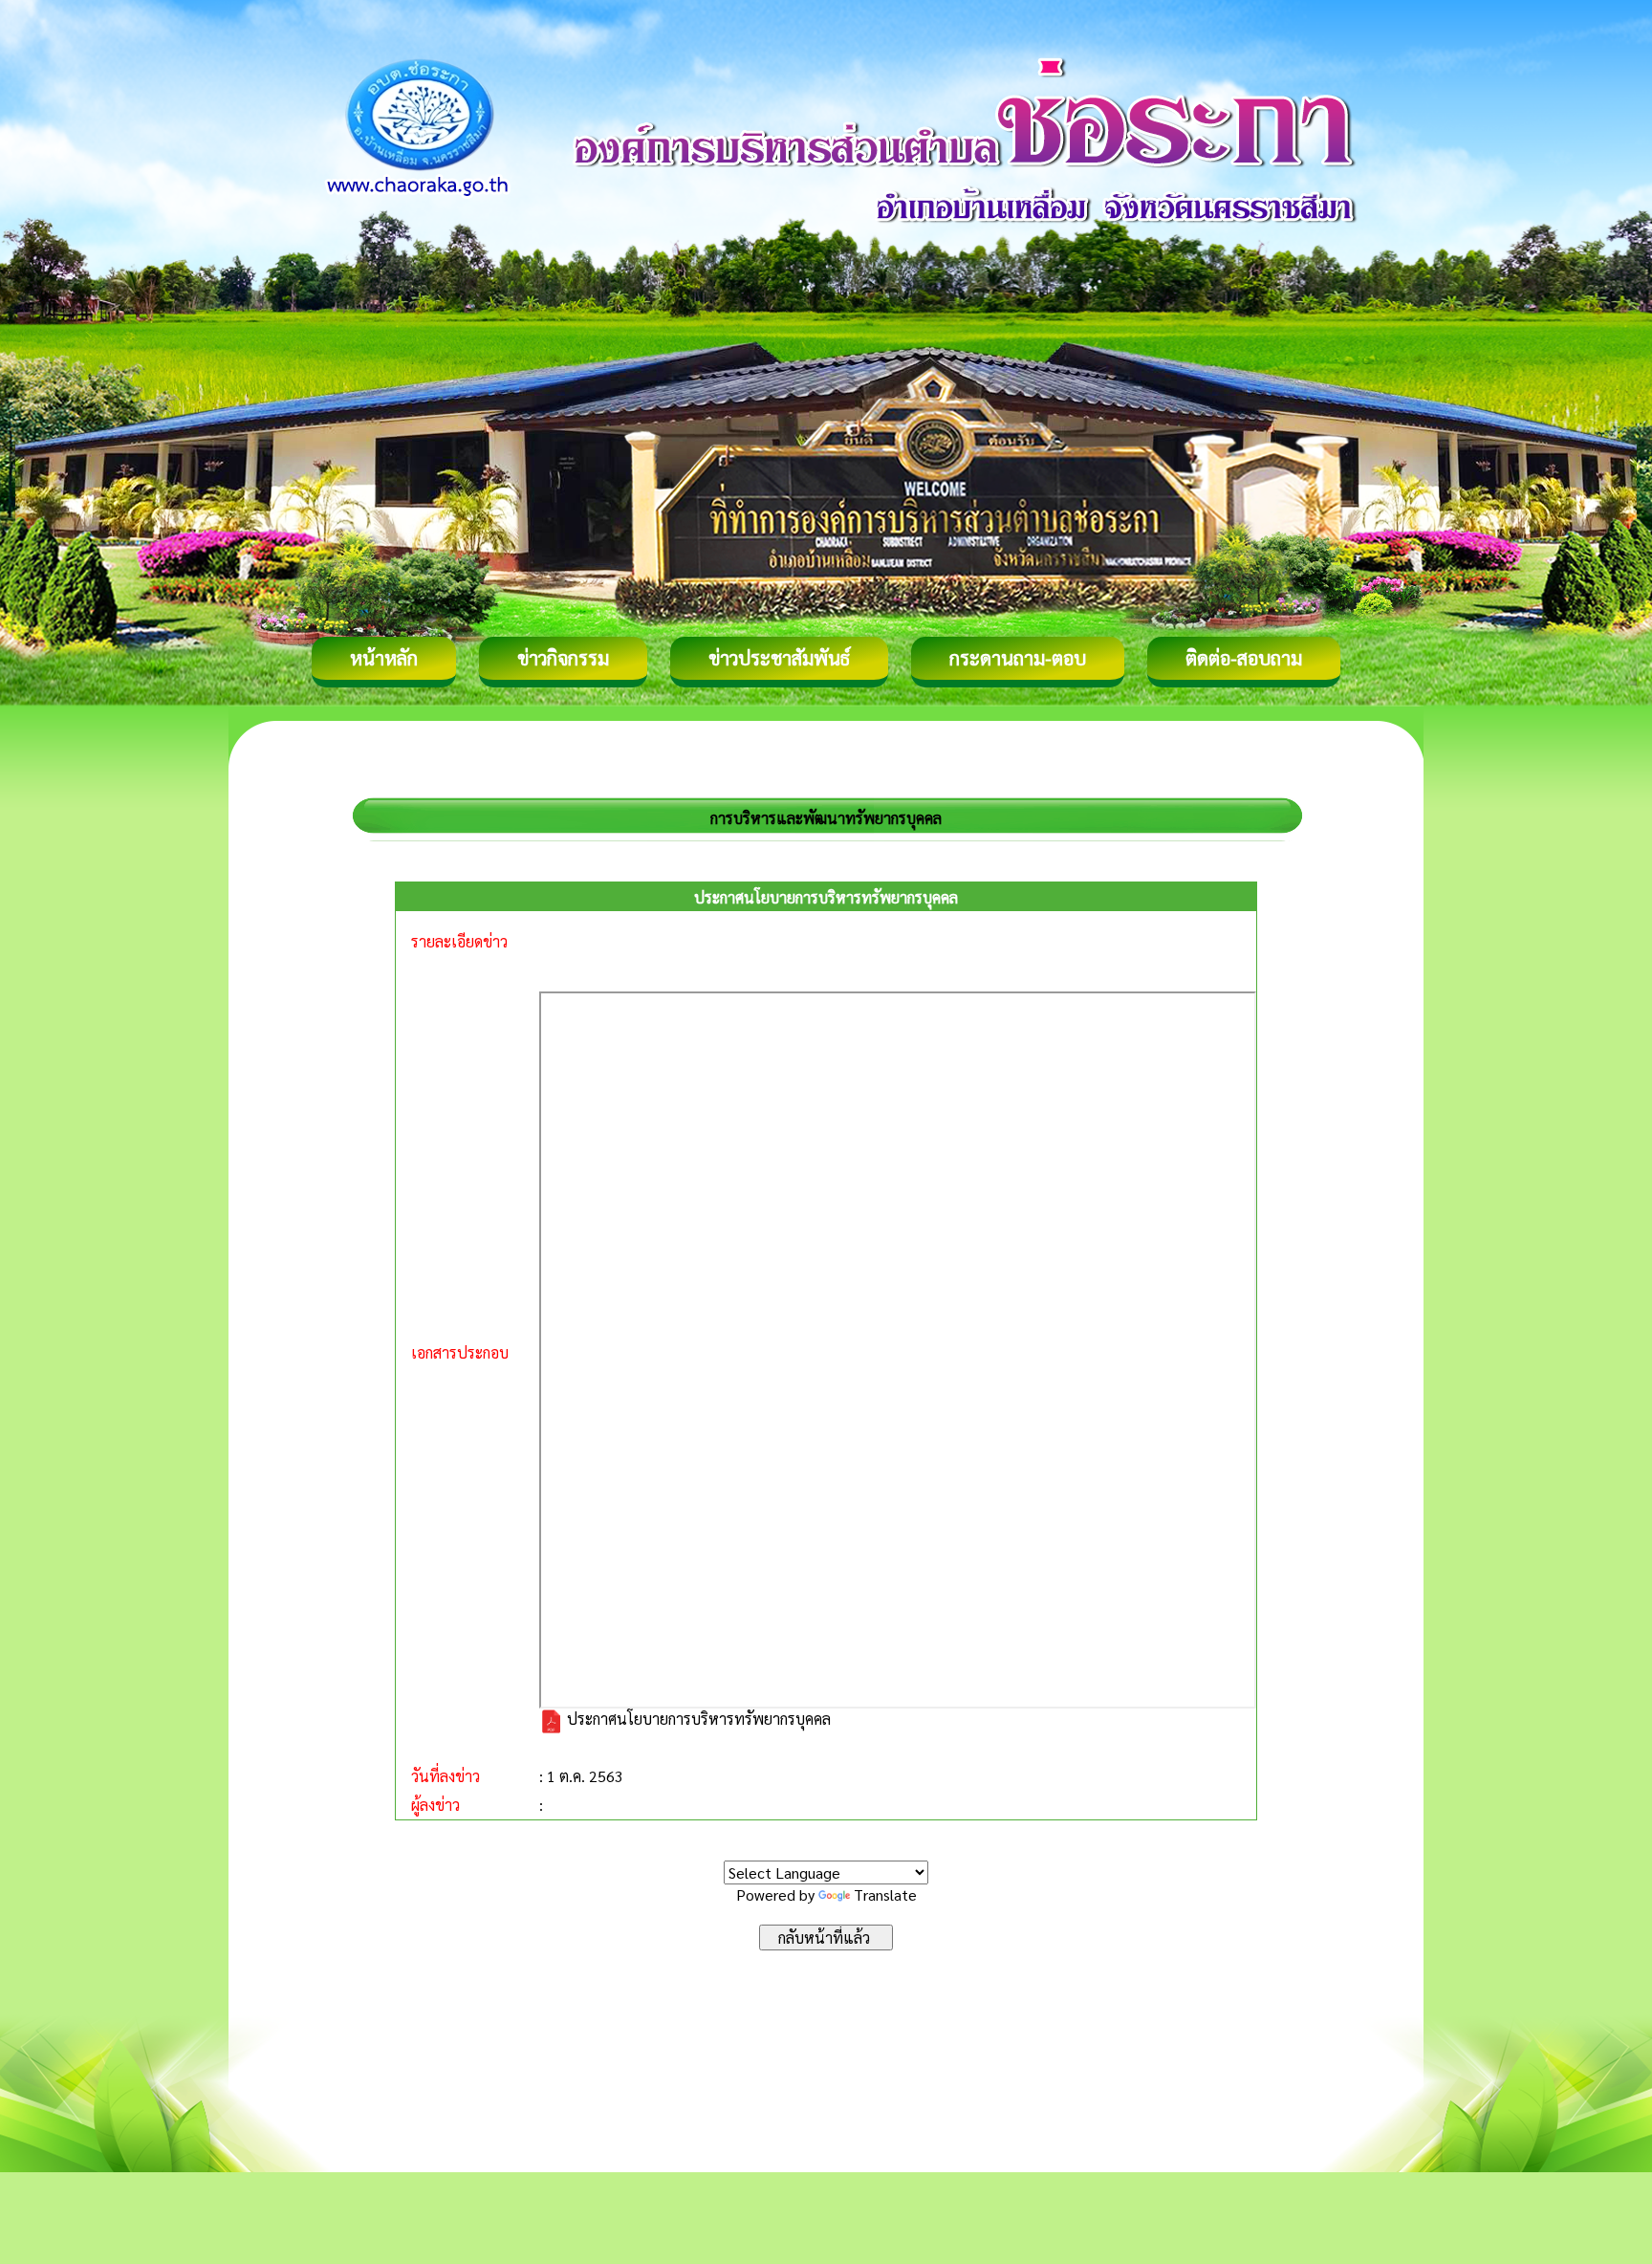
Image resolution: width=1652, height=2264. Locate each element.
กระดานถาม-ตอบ (1018, 658)
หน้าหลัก (384, 658)
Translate (885, 1894)
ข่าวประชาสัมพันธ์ (779, 658)
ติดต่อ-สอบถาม (1244, 658)
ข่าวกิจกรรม (563, 658)
